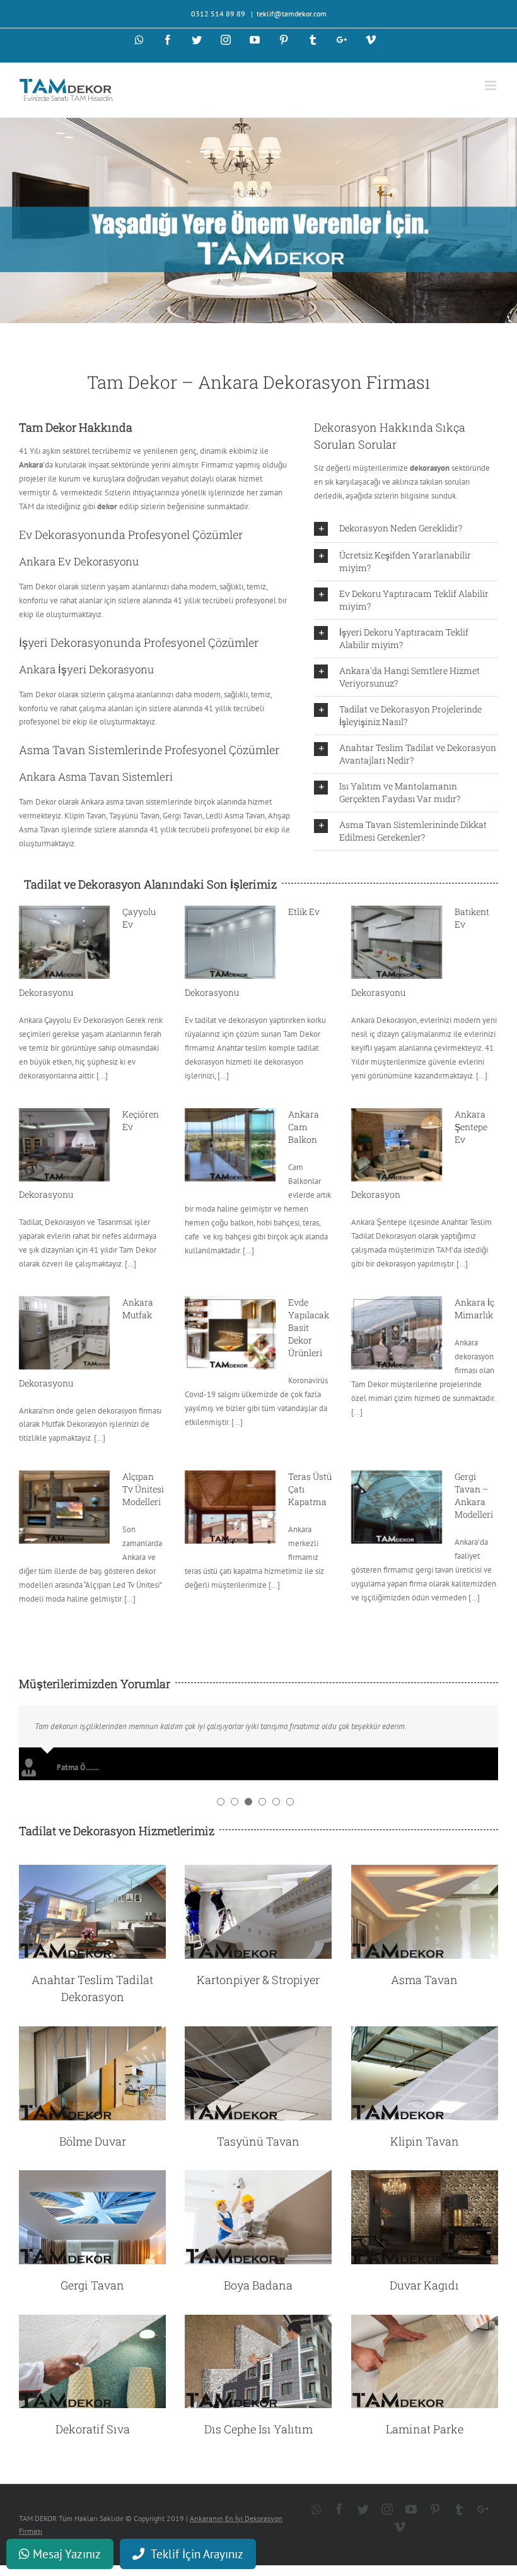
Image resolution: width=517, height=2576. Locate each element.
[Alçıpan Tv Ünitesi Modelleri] (64, 1507)
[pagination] (221, 1802)
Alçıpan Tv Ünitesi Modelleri (143, 1489)
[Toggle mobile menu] (491, 86)
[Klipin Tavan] (425, 2033)
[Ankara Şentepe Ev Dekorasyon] (397, 1145)
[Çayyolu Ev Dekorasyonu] (64, 942)
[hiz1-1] (92, 1871)
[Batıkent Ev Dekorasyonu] (397, 942)
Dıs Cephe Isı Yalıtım (258, 2429)
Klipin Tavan (425, 2141)
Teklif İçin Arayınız (197, 2554)
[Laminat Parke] (425, 2321)
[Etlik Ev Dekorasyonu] (230, 942)
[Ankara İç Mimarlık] (397, 1333)
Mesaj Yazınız (65, 2554)
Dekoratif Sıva (93, 2429)
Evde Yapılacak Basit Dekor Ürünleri (309, 1327)
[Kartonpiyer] (258, 1871)
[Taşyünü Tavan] (258, 2033)
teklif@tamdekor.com (292, 14)
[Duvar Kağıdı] (425, 2177)
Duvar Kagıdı (424, 2285)
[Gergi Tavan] (92, 2177)
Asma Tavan (424, 1980)
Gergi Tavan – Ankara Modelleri (474, 1495)
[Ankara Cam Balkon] (230, 1145)
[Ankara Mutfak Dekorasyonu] (64, 1333)
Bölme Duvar (93, 2141)
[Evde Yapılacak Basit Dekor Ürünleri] (230, 1333)
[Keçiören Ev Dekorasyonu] (64, 1145)
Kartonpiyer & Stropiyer (258, 1980)
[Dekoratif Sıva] (92, 2321)
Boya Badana (258, 2285)
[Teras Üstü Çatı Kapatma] (230, 1507)
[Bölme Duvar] (92, 2033)
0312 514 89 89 (219, 14)
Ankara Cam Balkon (304, 1127)
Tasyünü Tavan (258, 2141)
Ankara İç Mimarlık (474, 1309)
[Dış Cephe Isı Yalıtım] (258, 2321)
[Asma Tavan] (425, 1871)
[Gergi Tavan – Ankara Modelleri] (397, 1507)
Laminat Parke (425, 2429)
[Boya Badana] (258, 2177)
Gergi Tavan (92, 2285)
